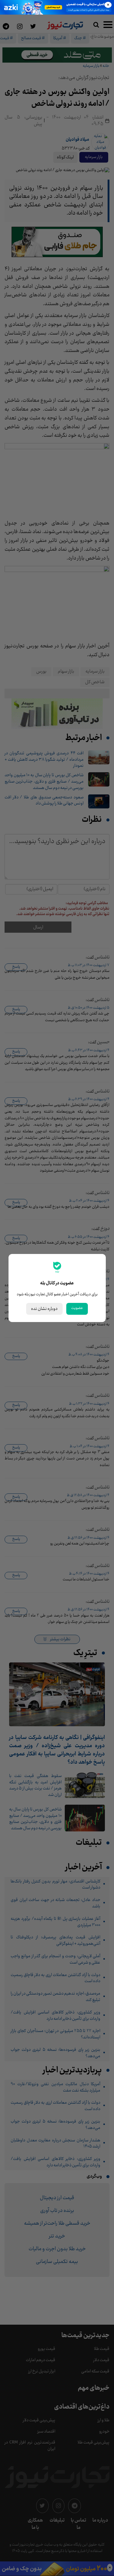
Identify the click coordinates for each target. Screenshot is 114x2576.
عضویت (77, 1308)
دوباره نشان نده (44, 1309)
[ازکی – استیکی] (57, 7)
